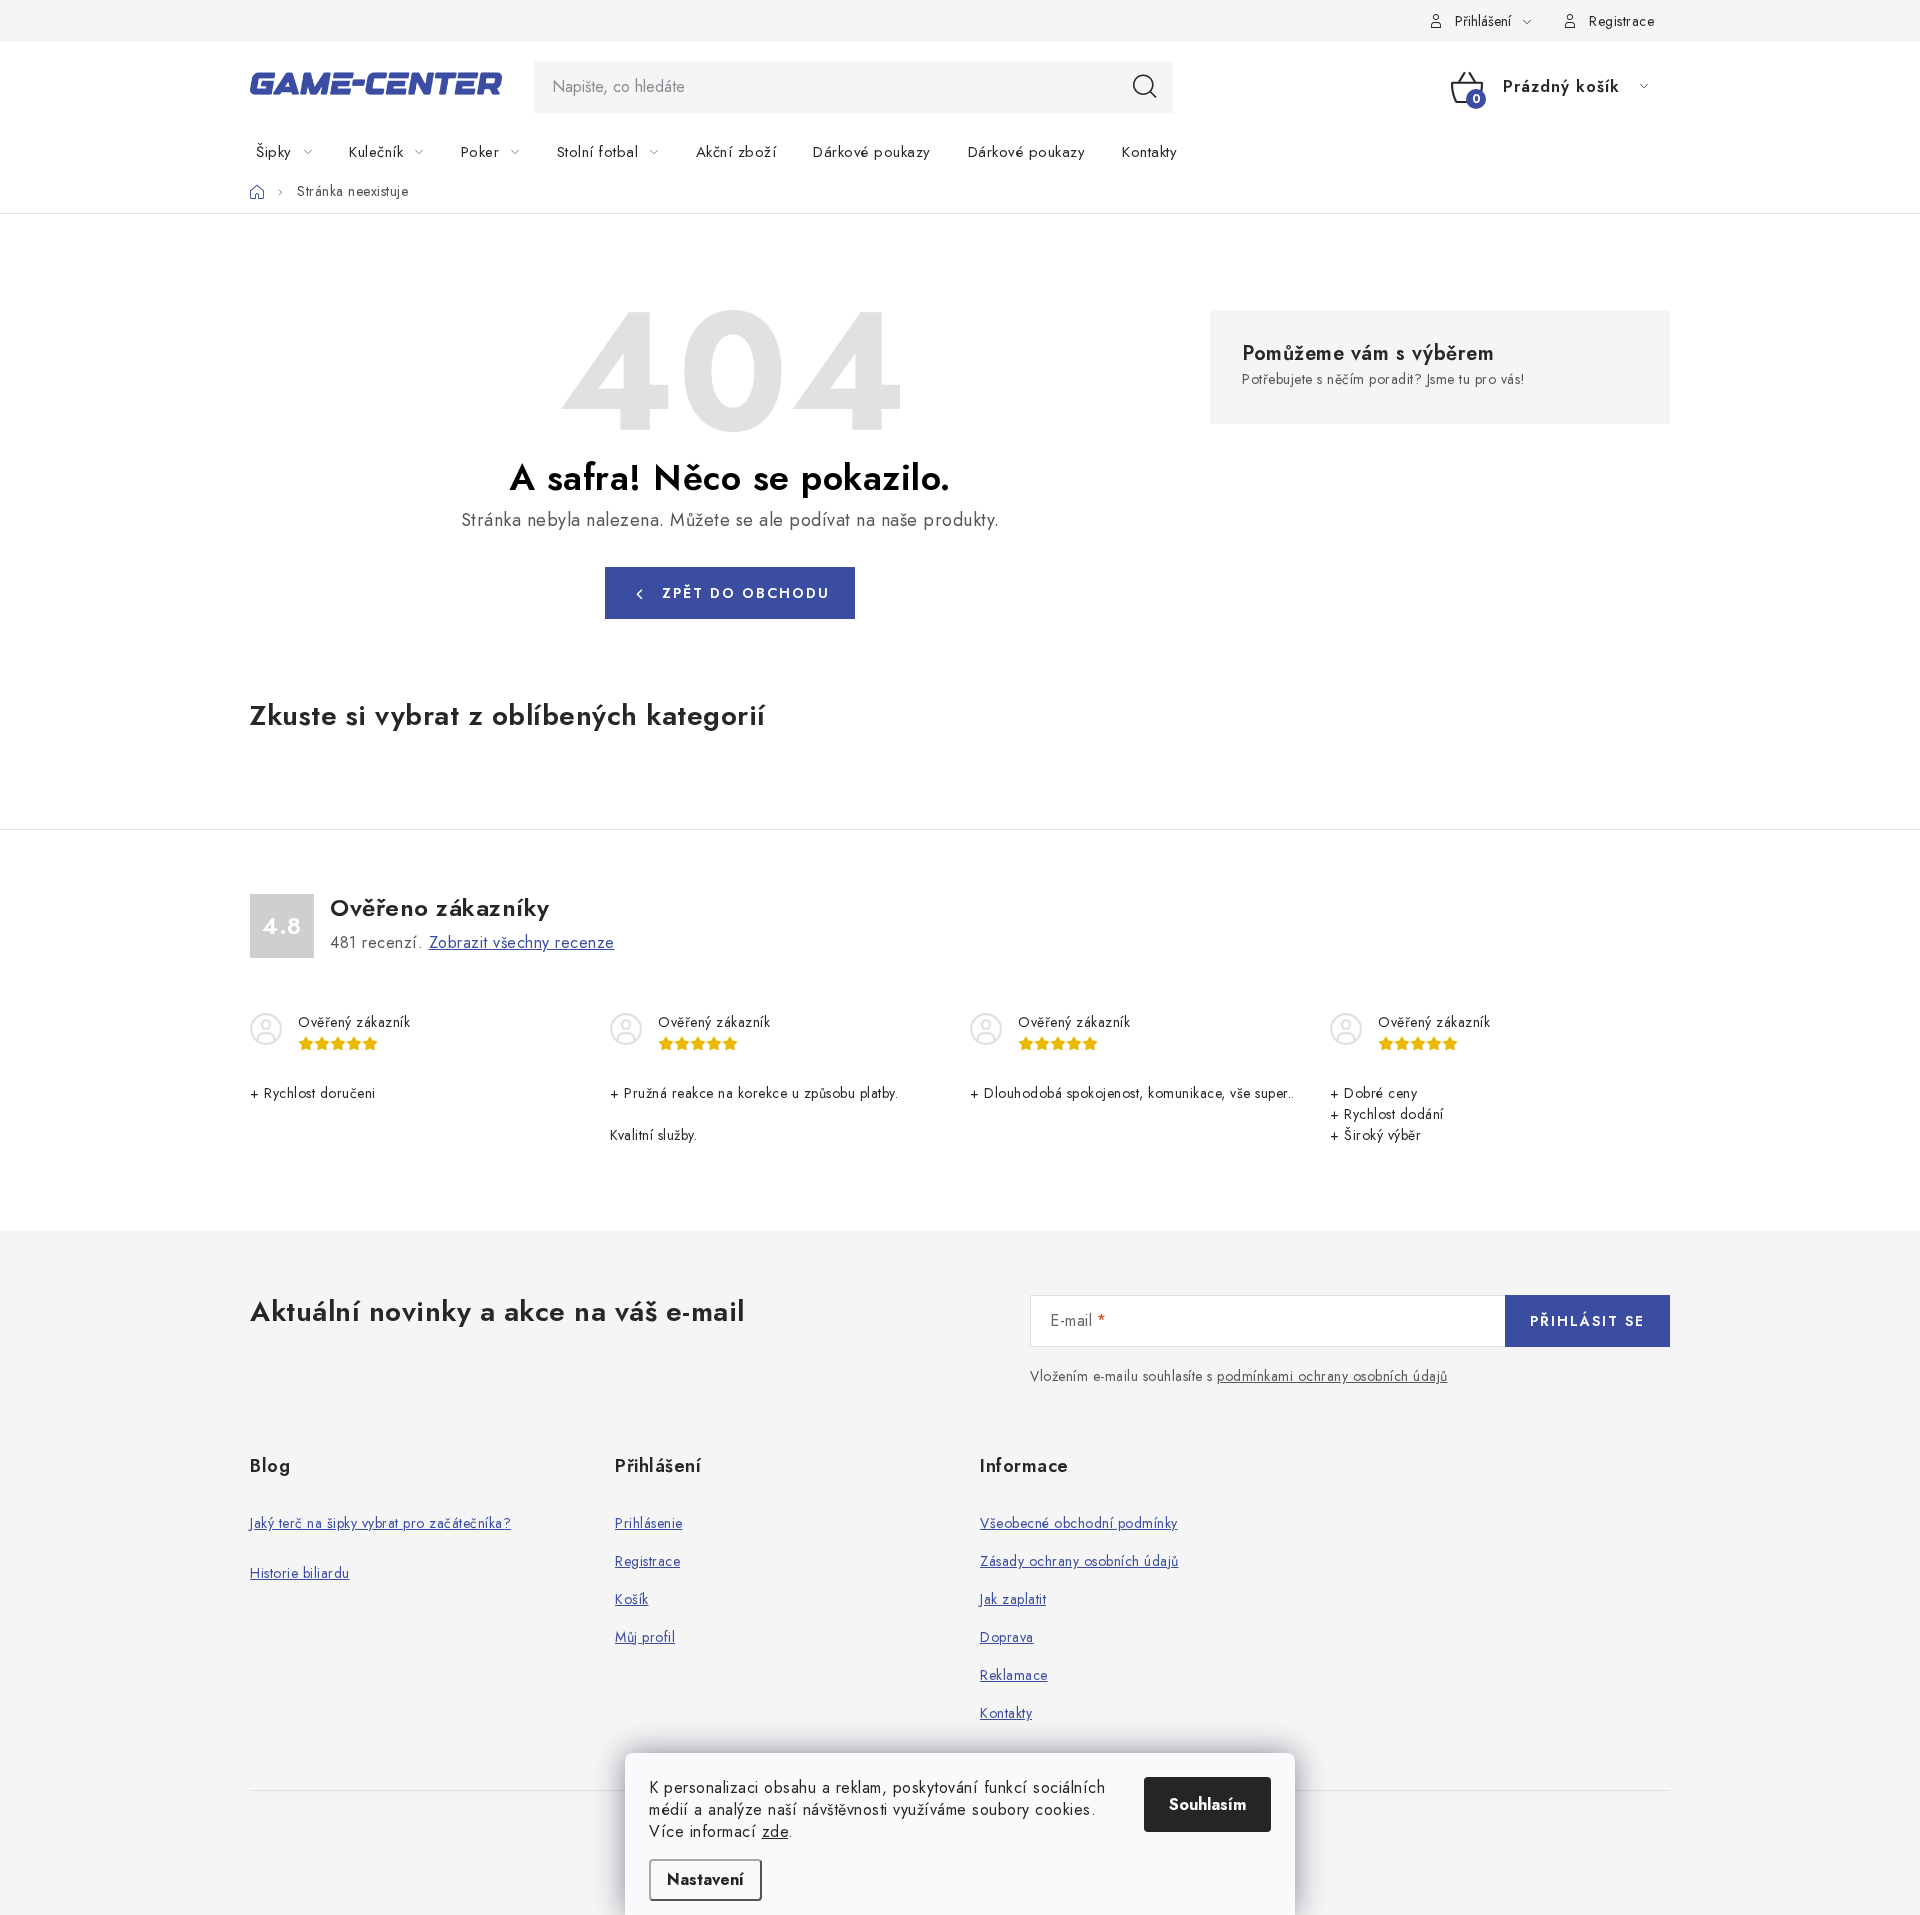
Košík (632, 1599)
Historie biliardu (300, 1573)
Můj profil (645, 1637)
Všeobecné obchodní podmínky (1079, 1523)
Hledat (1145, 87)
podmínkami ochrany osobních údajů (1332, 1376)
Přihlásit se (1587, 1321)
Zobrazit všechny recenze (522, 942)
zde (775, 1831)
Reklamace (1014, 1675)
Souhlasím (1207, 1804)
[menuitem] (296, 152)
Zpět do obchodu (746, 593)
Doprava (1007, 1637)
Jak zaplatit (1013, 1599)
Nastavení (705, 1879)
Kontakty (1006, 1713)
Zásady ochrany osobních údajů (1079, 1561)
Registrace (1621, 21)
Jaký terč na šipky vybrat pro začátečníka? (380, 1523)
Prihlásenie (649, 1523)
